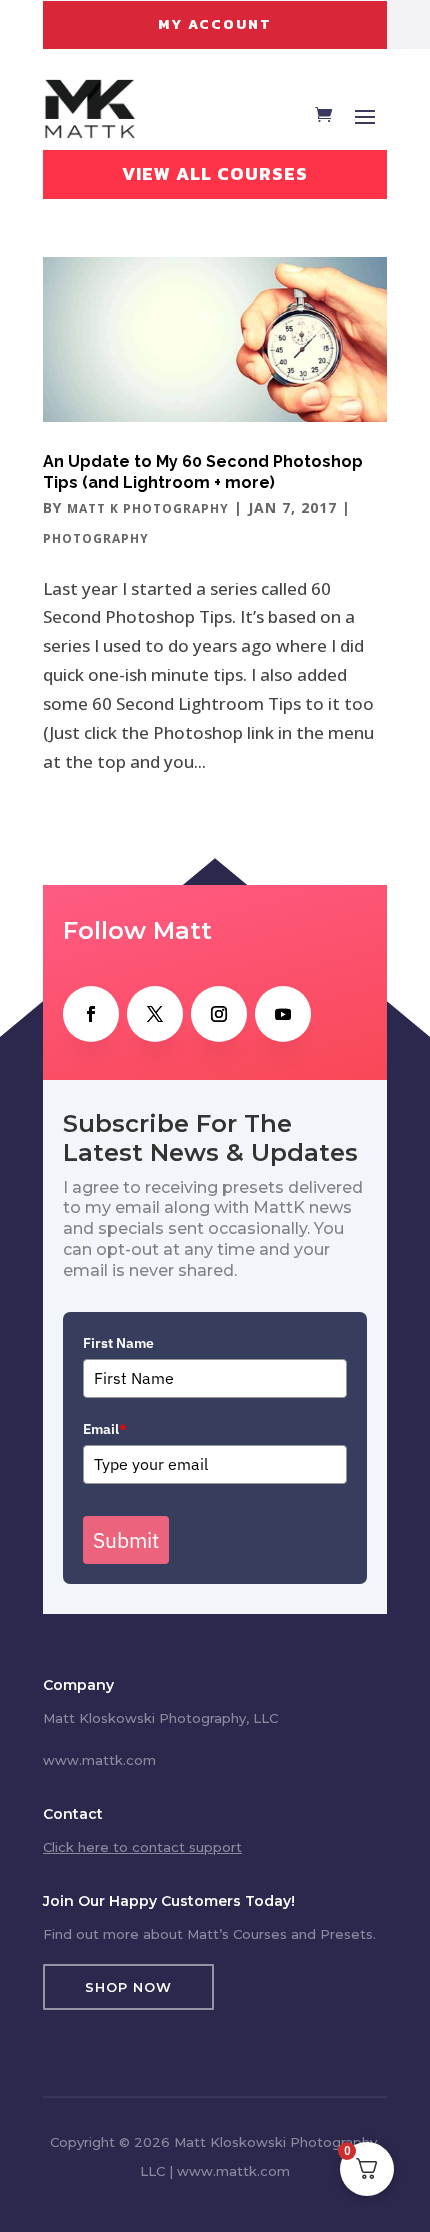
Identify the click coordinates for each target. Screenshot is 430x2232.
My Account (215, 24)
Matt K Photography (148, 508)
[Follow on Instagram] (219, 1014)
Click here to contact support (142, 1847)
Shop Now (128, 1987)
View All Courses (215, 173)
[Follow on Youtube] (283, 1014)
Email (105, 1429)
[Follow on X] (155, 1014)
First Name (118, 1343)
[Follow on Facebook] (91, 1014)
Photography (96, 538)
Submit (126, 1540)
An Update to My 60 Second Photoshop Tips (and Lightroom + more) (203, 472)
